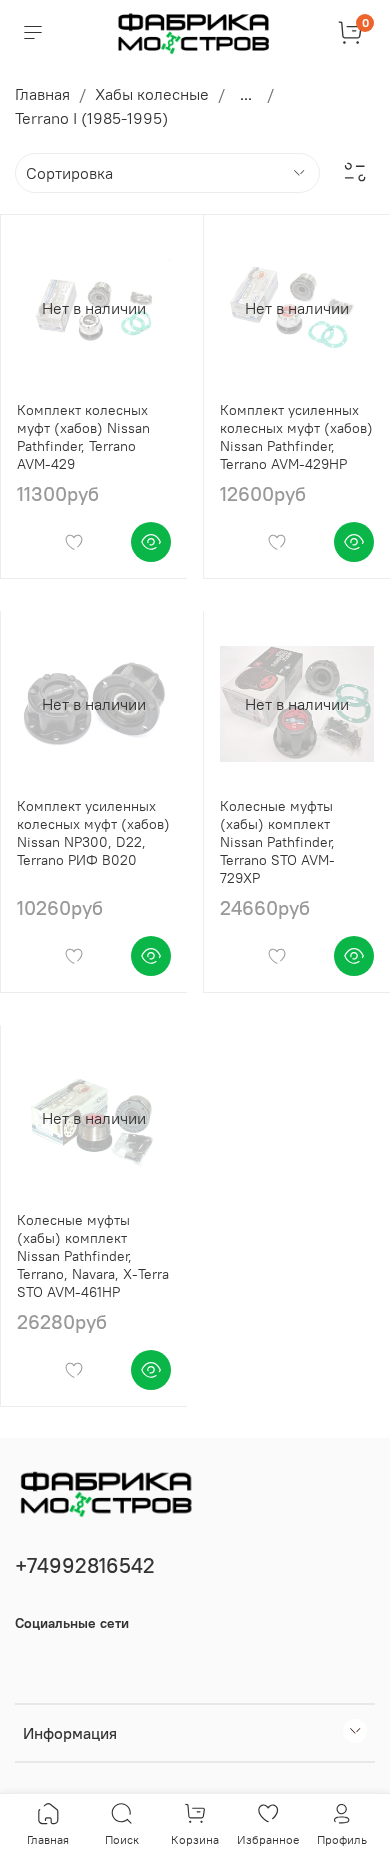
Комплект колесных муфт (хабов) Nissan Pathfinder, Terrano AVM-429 (83, 437)
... (246, 94)
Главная (42, 94)
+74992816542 (85, 1565)
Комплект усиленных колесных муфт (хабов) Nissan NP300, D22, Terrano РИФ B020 (93, 833)
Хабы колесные (152, 94)
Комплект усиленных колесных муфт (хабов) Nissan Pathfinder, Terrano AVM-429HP (296, 437)
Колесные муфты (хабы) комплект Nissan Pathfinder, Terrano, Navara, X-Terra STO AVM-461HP (93, 1256)
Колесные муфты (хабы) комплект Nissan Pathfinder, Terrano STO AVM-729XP (277, 842)
